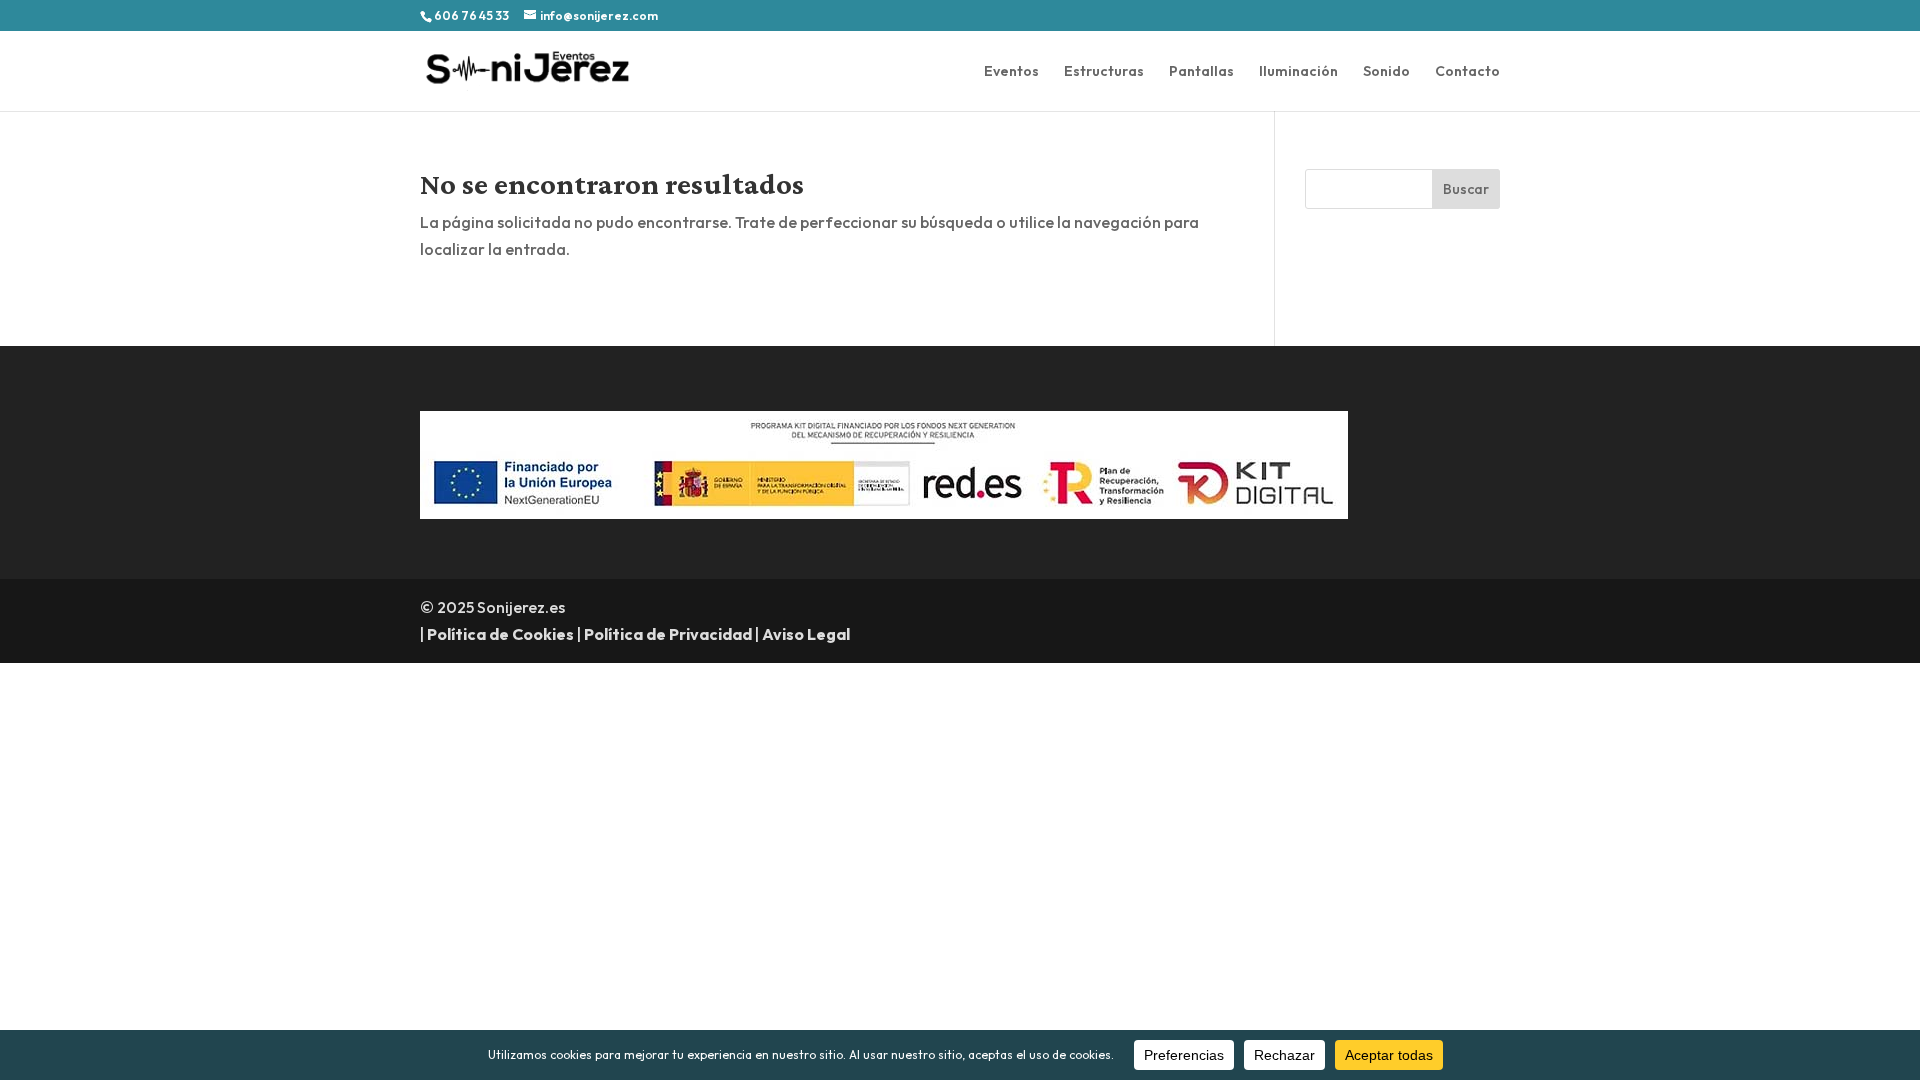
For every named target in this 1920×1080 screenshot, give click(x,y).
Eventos (1011, 72)
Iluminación (1298, 72)
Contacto (1467, 72)
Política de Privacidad (668, 634)
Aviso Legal (806, 634)
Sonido (1386, 72)
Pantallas (1201, 72)
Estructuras (1104, 72)
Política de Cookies (500, 634)
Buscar (1466, 189)
